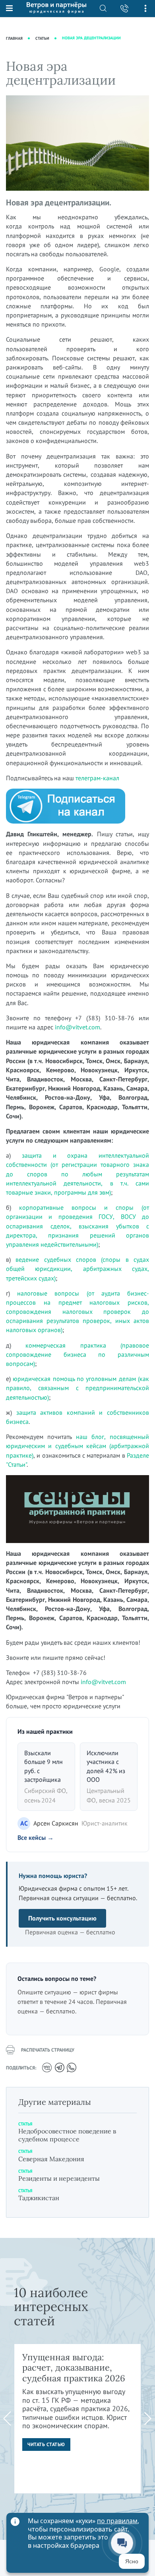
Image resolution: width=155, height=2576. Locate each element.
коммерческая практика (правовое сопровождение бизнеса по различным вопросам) (77, 1354)
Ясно (132, 2561)
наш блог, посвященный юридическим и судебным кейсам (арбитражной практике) (77, 1446)
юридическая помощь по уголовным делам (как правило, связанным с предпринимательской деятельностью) (77, 1388)
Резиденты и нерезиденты (59, 2178)
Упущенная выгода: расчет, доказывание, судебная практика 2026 (74, 2368)
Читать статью (46, 2444)
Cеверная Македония (51, 2159)
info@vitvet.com (77, 1027)
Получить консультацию (62, 1918)
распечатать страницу (48, 2050)
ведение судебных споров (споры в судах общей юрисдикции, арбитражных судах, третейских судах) (77, 1269)
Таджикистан (39, 2198)
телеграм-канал (97, 778)
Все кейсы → (36, 1837)
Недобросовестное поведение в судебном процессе (67, 2135)
